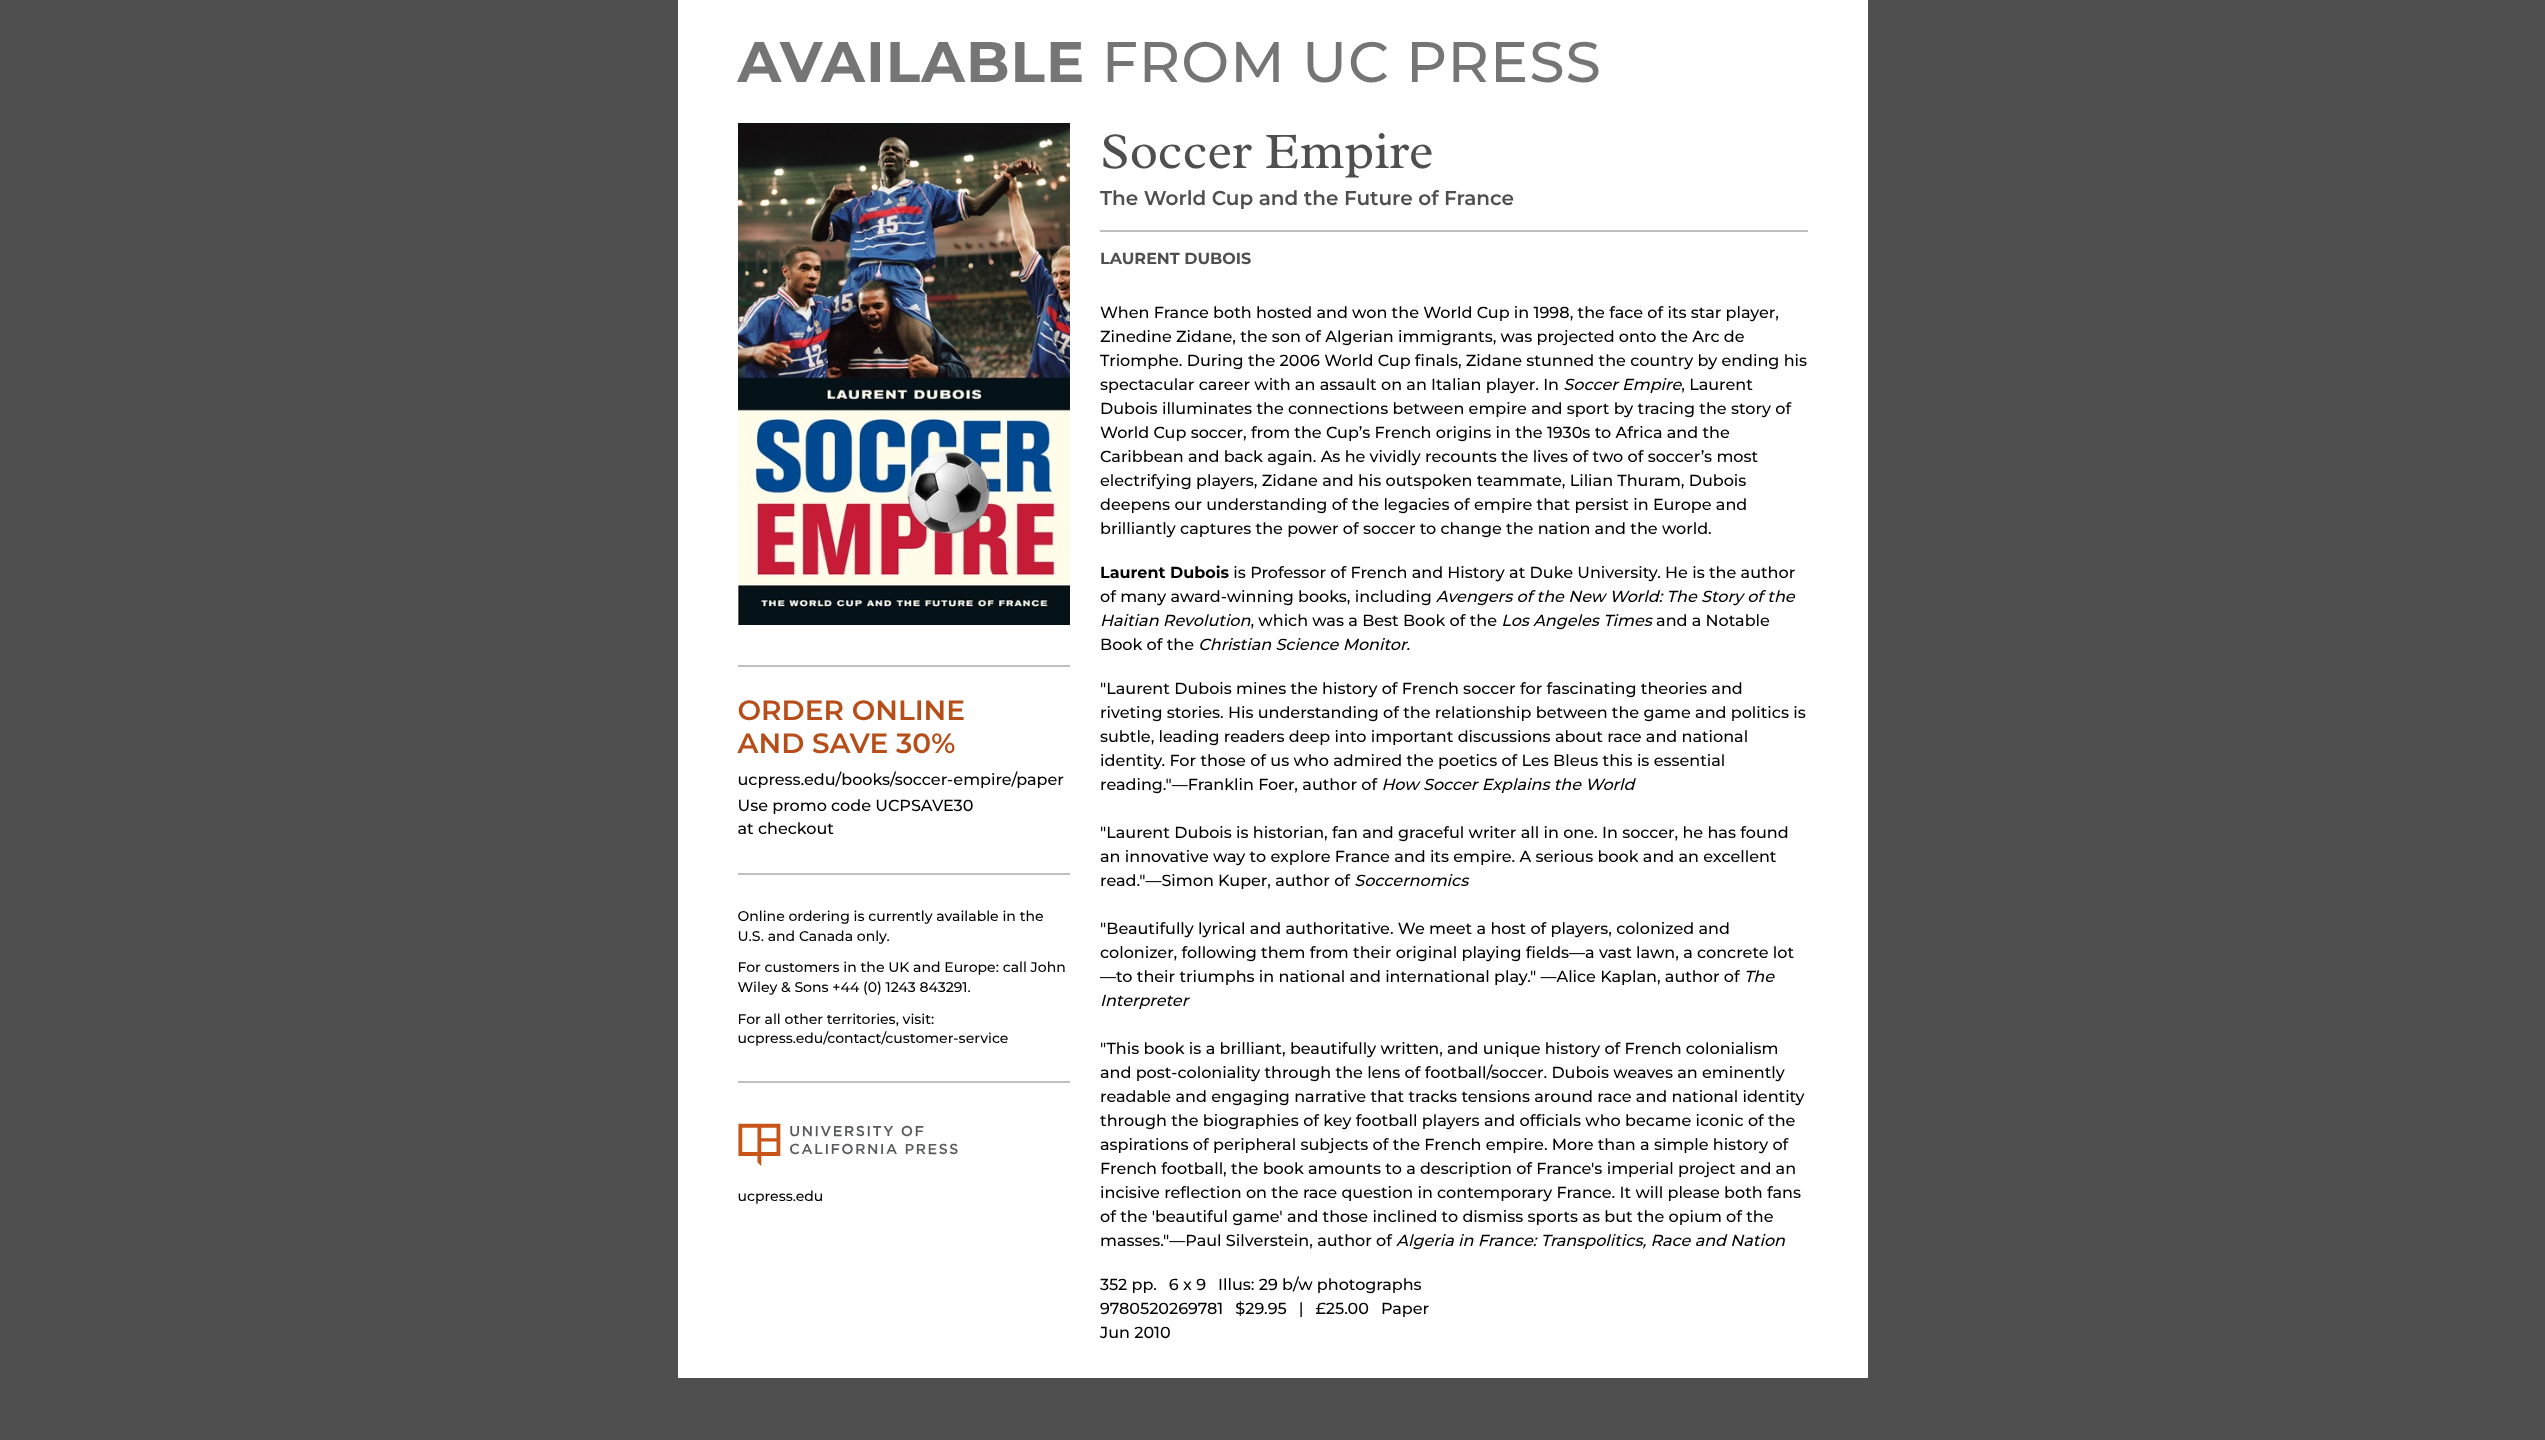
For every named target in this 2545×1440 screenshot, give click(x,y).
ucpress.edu (781, 1196)
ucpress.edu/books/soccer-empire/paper (901, 780)
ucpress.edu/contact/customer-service (873, 1038)
